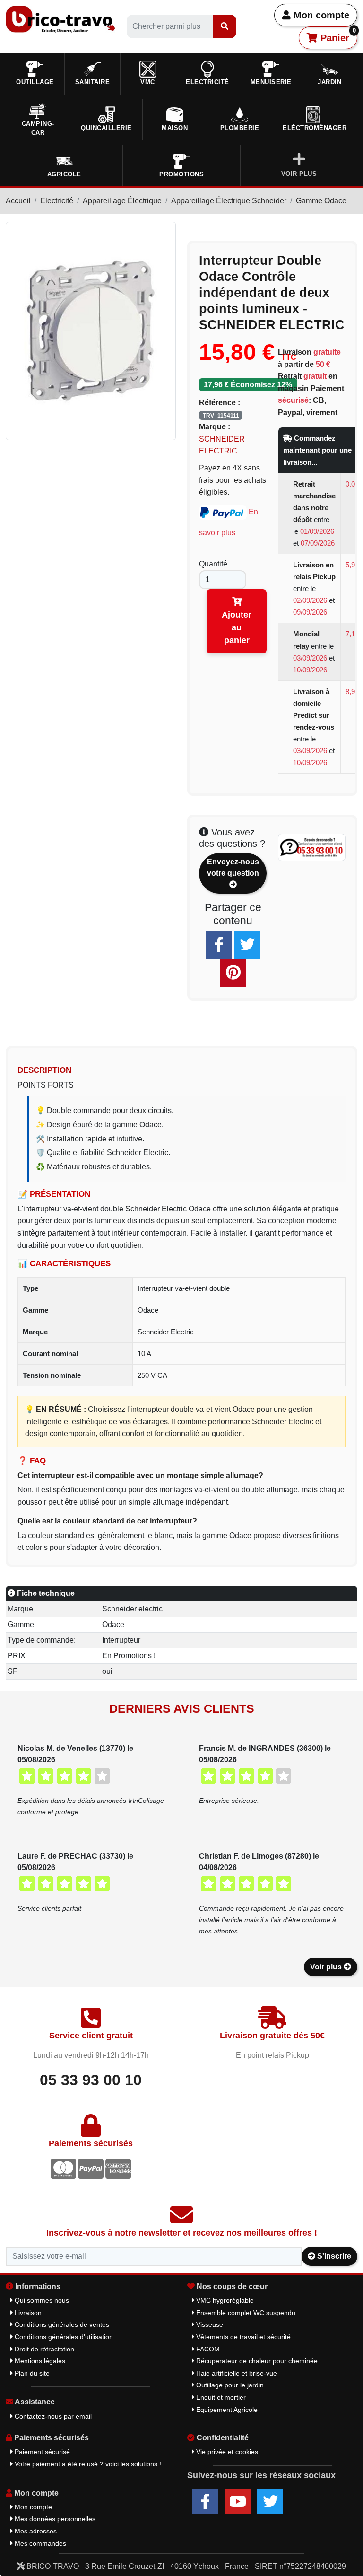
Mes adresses (35, 2531)
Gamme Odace (321, 201)
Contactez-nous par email (52, 2416)
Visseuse (209, 2324)
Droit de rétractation (43, 2349)
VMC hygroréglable (224, 2300)
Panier (337, 35)
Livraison (27, 2313)
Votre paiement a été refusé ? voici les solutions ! (87, 2464)
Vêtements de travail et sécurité (242, 2337)
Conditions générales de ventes (61, 2324)
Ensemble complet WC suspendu (245, 2313)
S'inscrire (333, 2256)
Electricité (57, 201)
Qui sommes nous (41, 2300)
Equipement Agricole (226, 2410)
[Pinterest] (233, 973)
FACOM (207, 2349)
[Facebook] (219, 945)
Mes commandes (39, 2543)
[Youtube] (238, 2502)
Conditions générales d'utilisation (63, 2337)
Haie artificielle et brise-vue (236, 2373)
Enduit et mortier (220, 2397)
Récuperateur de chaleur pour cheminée (256, 2361)
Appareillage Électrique (122, 201)
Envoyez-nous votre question (233, 867)
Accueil (18, 201)
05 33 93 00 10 (91, 2080)
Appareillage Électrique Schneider (229, 201)
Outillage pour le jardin (229, 2385)
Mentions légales (39, 2361)
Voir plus (327, 1967)
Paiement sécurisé (41, 2452)
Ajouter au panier (237, 627)
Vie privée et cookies (226, 2452)
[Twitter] (247, 945)
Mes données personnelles (54, 2519)
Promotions (181, 174)
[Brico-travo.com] (60, 19)
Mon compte (320, 15)
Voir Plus (299, 174)
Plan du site (31, 2373)
